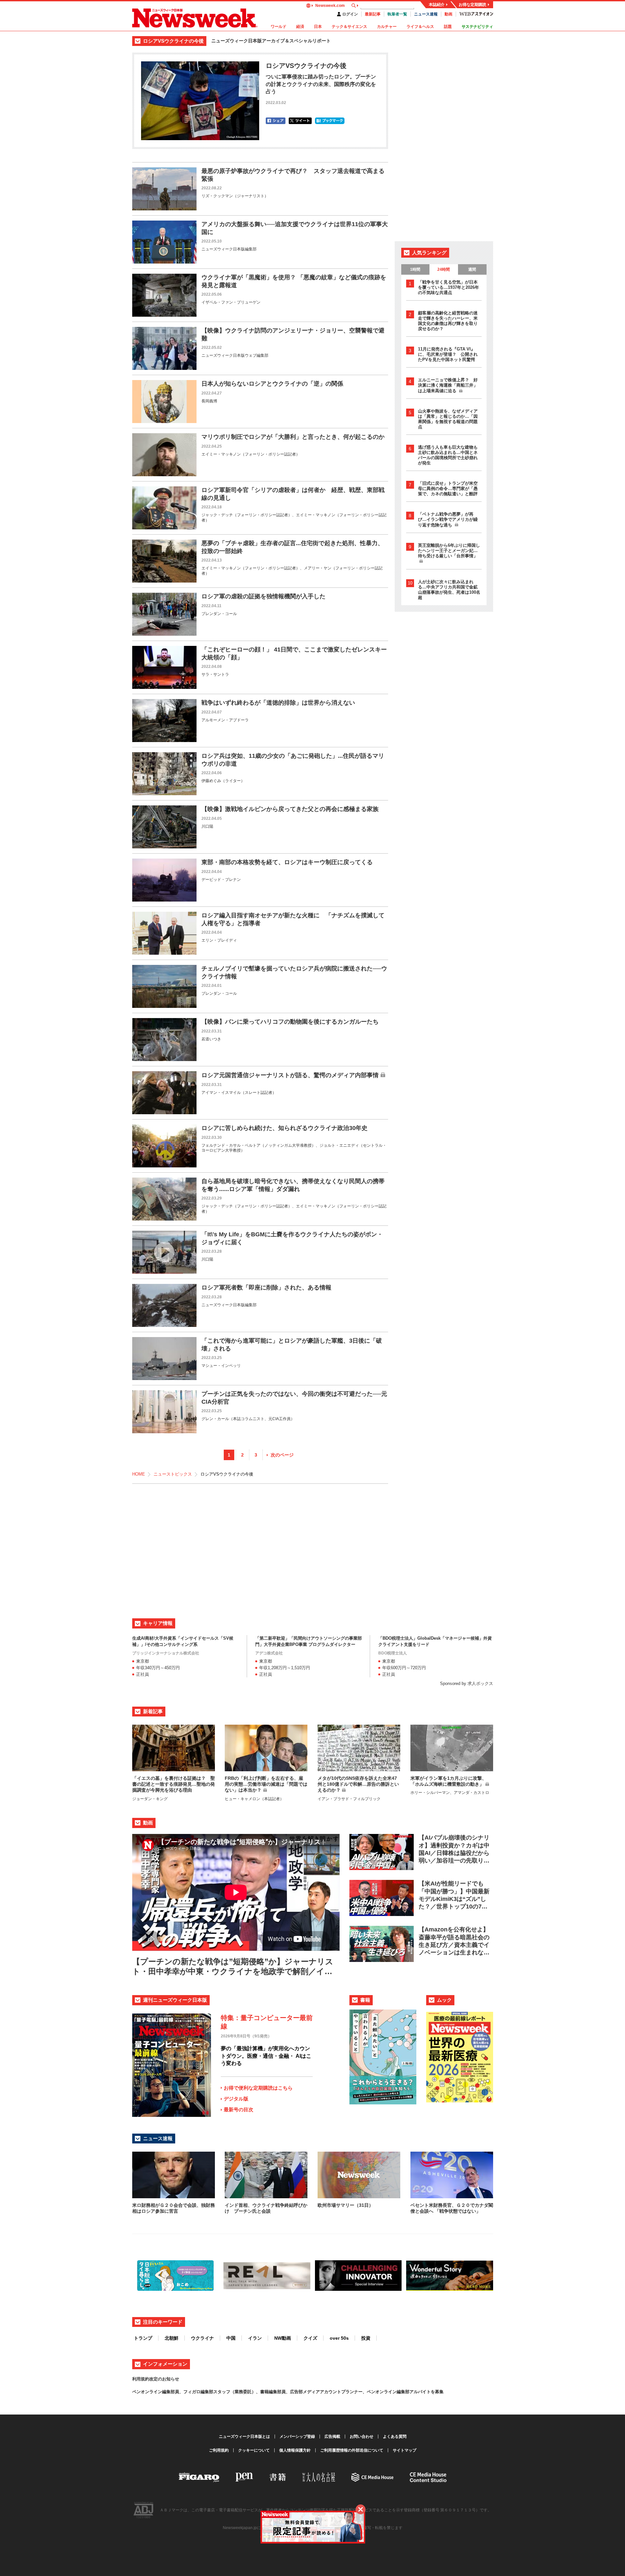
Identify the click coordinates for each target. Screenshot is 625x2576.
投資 (366, 2338)
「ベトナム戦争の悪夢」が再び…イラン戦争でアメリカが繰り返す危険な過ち (448, 520)
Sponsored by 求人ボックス (467, 1683)
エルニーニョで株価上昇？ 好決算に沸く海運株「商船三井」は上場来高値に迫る (448, 385)
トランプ (143, 2338)
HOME (139, 1474)
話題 (448, 27)
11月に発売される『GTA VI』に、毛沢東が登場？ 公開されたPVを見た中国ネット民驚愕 (448, 354)
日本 (318, 27)
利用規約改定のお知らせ (156, 2379)
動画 (448, 14)
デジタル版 (236, 2099)
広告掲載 (332, 2437)
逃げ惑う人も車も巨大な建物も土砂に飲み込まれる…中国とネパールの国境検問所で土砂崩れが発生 (448, 455)
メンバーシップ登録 (297, 2437)
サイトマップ (405, 2450)
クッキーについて (254, 2450)
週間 (472, 269)
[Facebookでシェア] (276, 121)
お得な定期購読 (472, 5)
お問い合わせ (362, 2437)
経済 (300, 27)
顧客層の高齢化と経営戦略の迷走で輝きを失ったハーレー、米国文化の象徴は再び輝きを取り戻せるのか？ (448, 321)
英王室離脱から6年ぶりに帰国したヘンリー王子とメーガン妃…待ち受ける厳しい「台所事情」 (449, 551)
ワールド (279, 27)
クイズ (310, 2338)
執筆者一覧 (397, 14)
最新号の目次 (239, 2109)
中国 (231, 2338)
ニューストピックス (173, 1474)
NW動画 (283, 2338)
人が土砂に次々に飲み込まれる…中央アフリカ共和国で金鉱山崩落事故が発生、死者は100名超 (449, 590)
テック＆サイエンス (349, 27)
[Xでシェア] (300, 121)
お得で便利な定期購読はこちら (258, 2088)
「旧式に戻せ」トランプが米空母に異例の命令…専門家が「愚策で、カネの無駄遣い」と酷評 (448, 489)
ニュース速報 (426, 14)
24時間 (444, 269)
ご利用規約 (219, 2450)
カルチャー (387, 27)
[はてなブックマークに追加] (330, 121)
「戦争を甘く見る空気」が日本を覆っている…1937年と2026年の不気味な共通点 (448, 287)
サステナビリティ (477, 27)
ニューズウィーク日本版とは (244, 2437)
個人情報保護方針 (295, 2450)
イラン (255, 2338)
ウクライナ (202, 2338)
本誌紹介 (437, 5)
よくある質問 (395, 2437)
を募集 (437, 2392)
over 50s (339, 2338)
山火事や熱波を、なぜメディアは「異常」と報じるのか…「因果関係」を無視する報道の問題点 (448, 419)
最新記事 (373, 14)
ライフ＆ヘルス (420, 27)
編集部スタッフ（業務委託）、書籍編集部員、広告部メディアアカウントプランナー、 (284, 2392)
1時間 (415, 269)
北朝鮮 (172, 2338)
